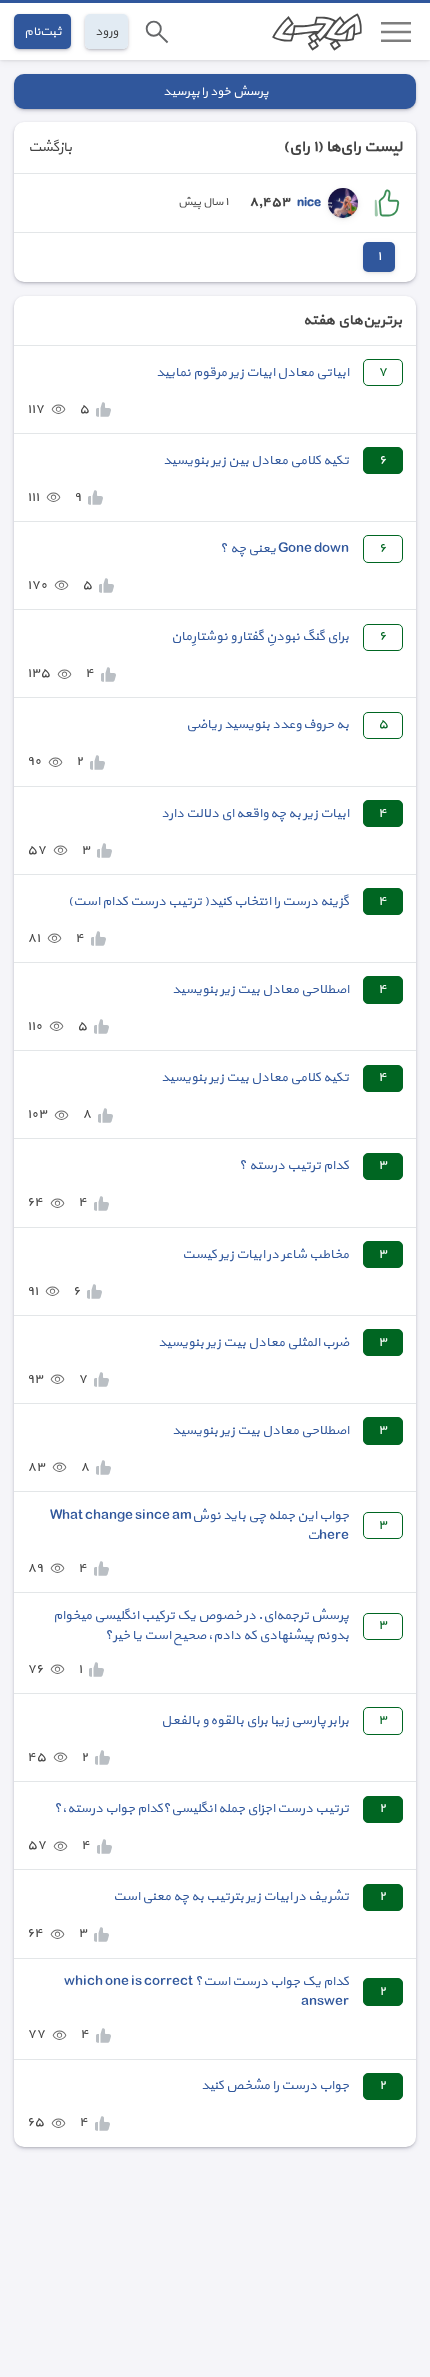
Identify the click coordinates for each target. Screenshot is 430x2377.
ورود (106, 31)
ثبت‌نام (42, 31)
